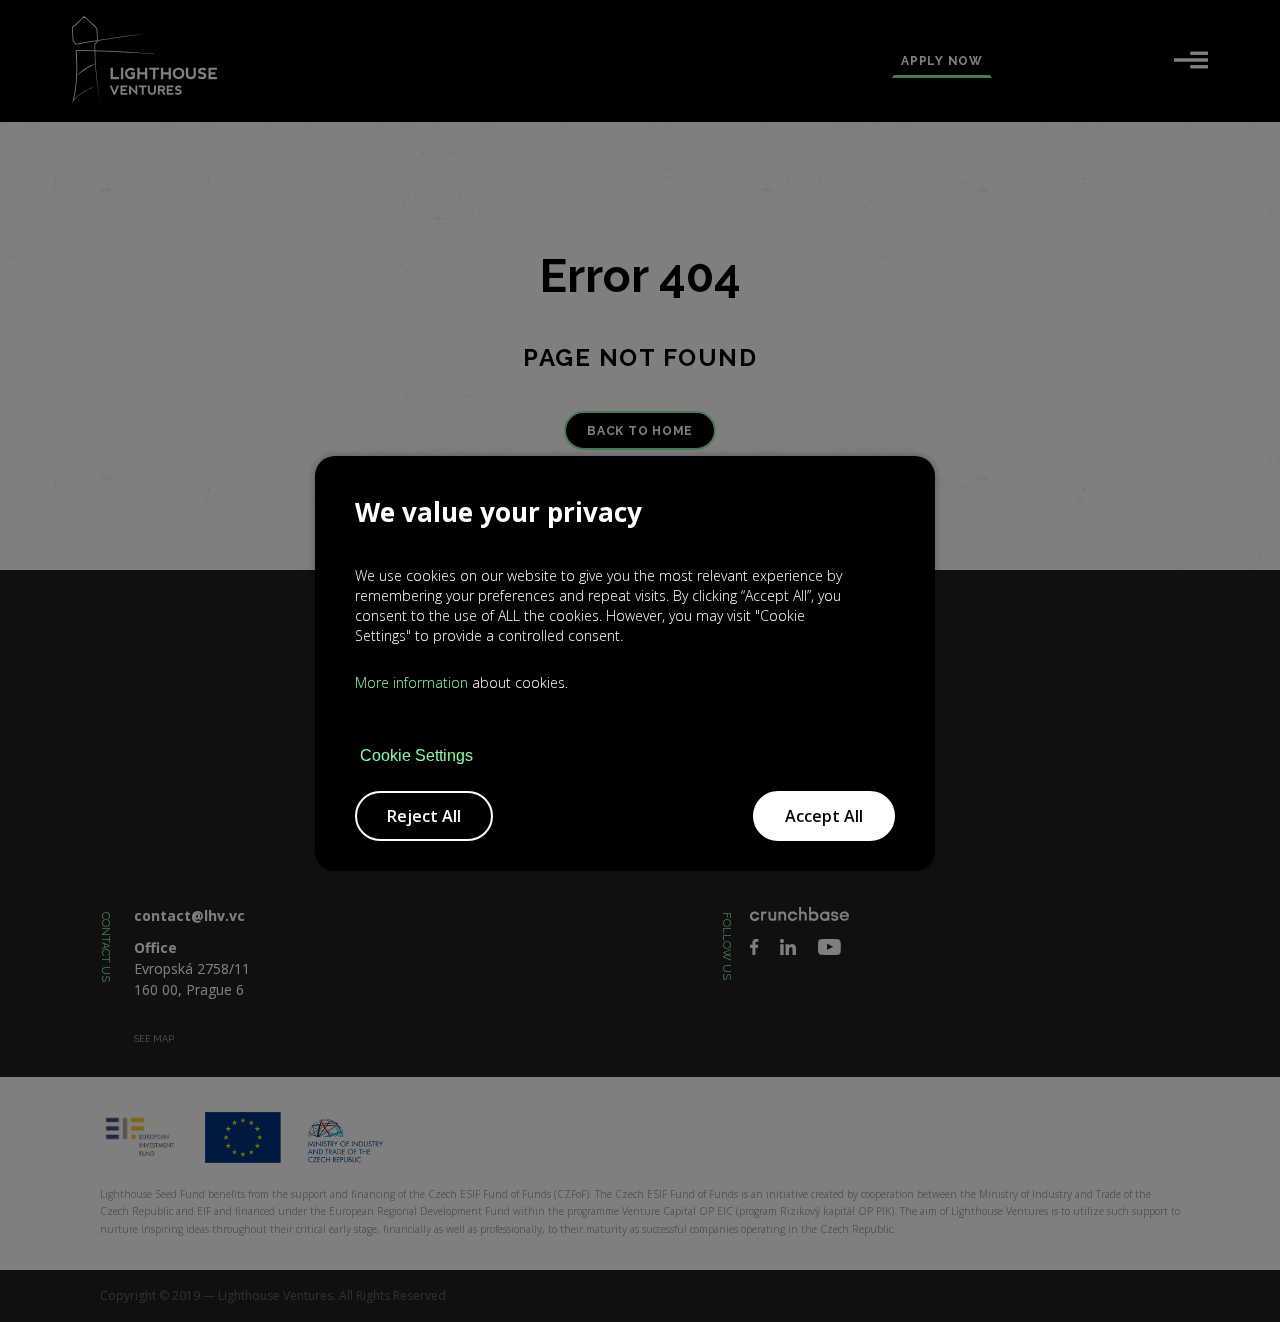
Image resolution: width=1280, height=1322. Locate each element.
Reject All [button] (424, 816)
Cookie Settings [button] (416, 756)
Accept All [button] (824, 816)
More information (411, 682)
